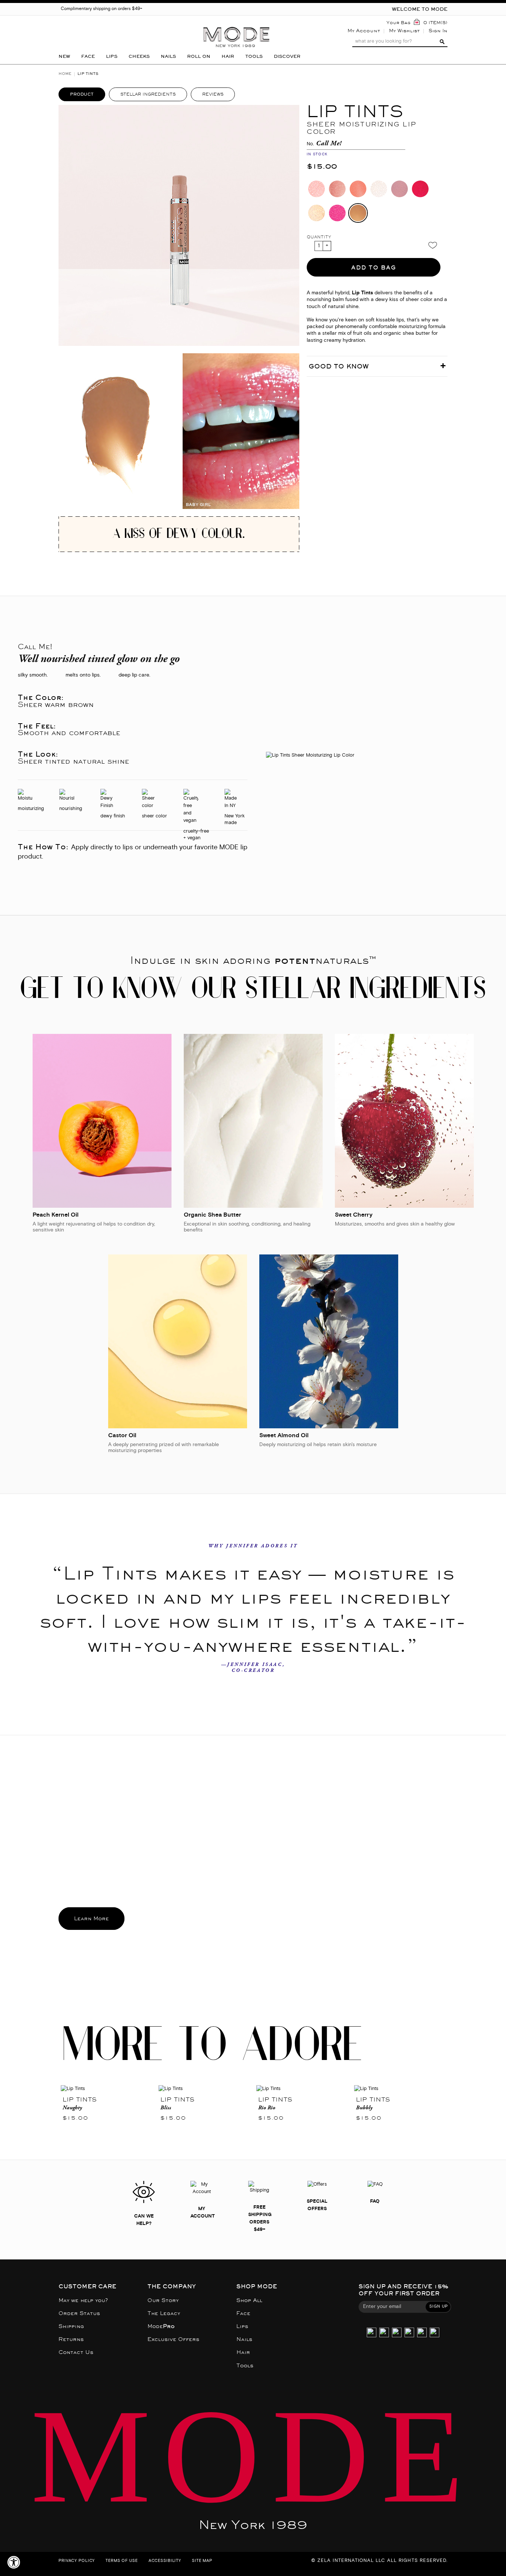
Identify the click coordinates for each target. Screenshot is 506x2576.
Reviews (213, 94)
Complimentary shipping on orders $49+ (101, 9)
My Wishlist (404, 31)
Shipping (71, 2326)
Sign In (438, 31)
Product (82, 94)
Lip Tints (79, 2099)
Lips (242, 2326)
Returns (71, 2339)
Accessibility (165, 2561)
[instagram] (372, 2333)
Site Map (202, 2561)
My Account (364, 31)
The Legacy (164, 2313)
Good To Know (339, 366)
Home (65, 74)
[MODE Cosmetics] (236, 25)
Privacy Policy (77, 2561)
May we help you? (83, 2300)
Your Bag (398, 23)
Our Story (163, 2300)
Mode (161, 2326)
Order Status (79, 2313)
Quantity (319, 237)
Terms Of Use (122, 2561)
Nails (244, 2339)
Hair (243, 2352)
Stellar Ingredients (148, 94)
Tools (245, 2366)
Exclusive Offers (173, 2339)
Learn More (91, 1919)
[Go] (441, 42)
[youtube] (422, 2333)
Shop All (249, 2300)
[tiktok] (397, 2333)
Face (243, 2313)
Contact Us (76, 2352)
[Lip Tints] (107, 2089)
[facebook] (409, 2333)
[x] (384, 2333)
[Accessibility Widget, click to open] (14, 2562)
